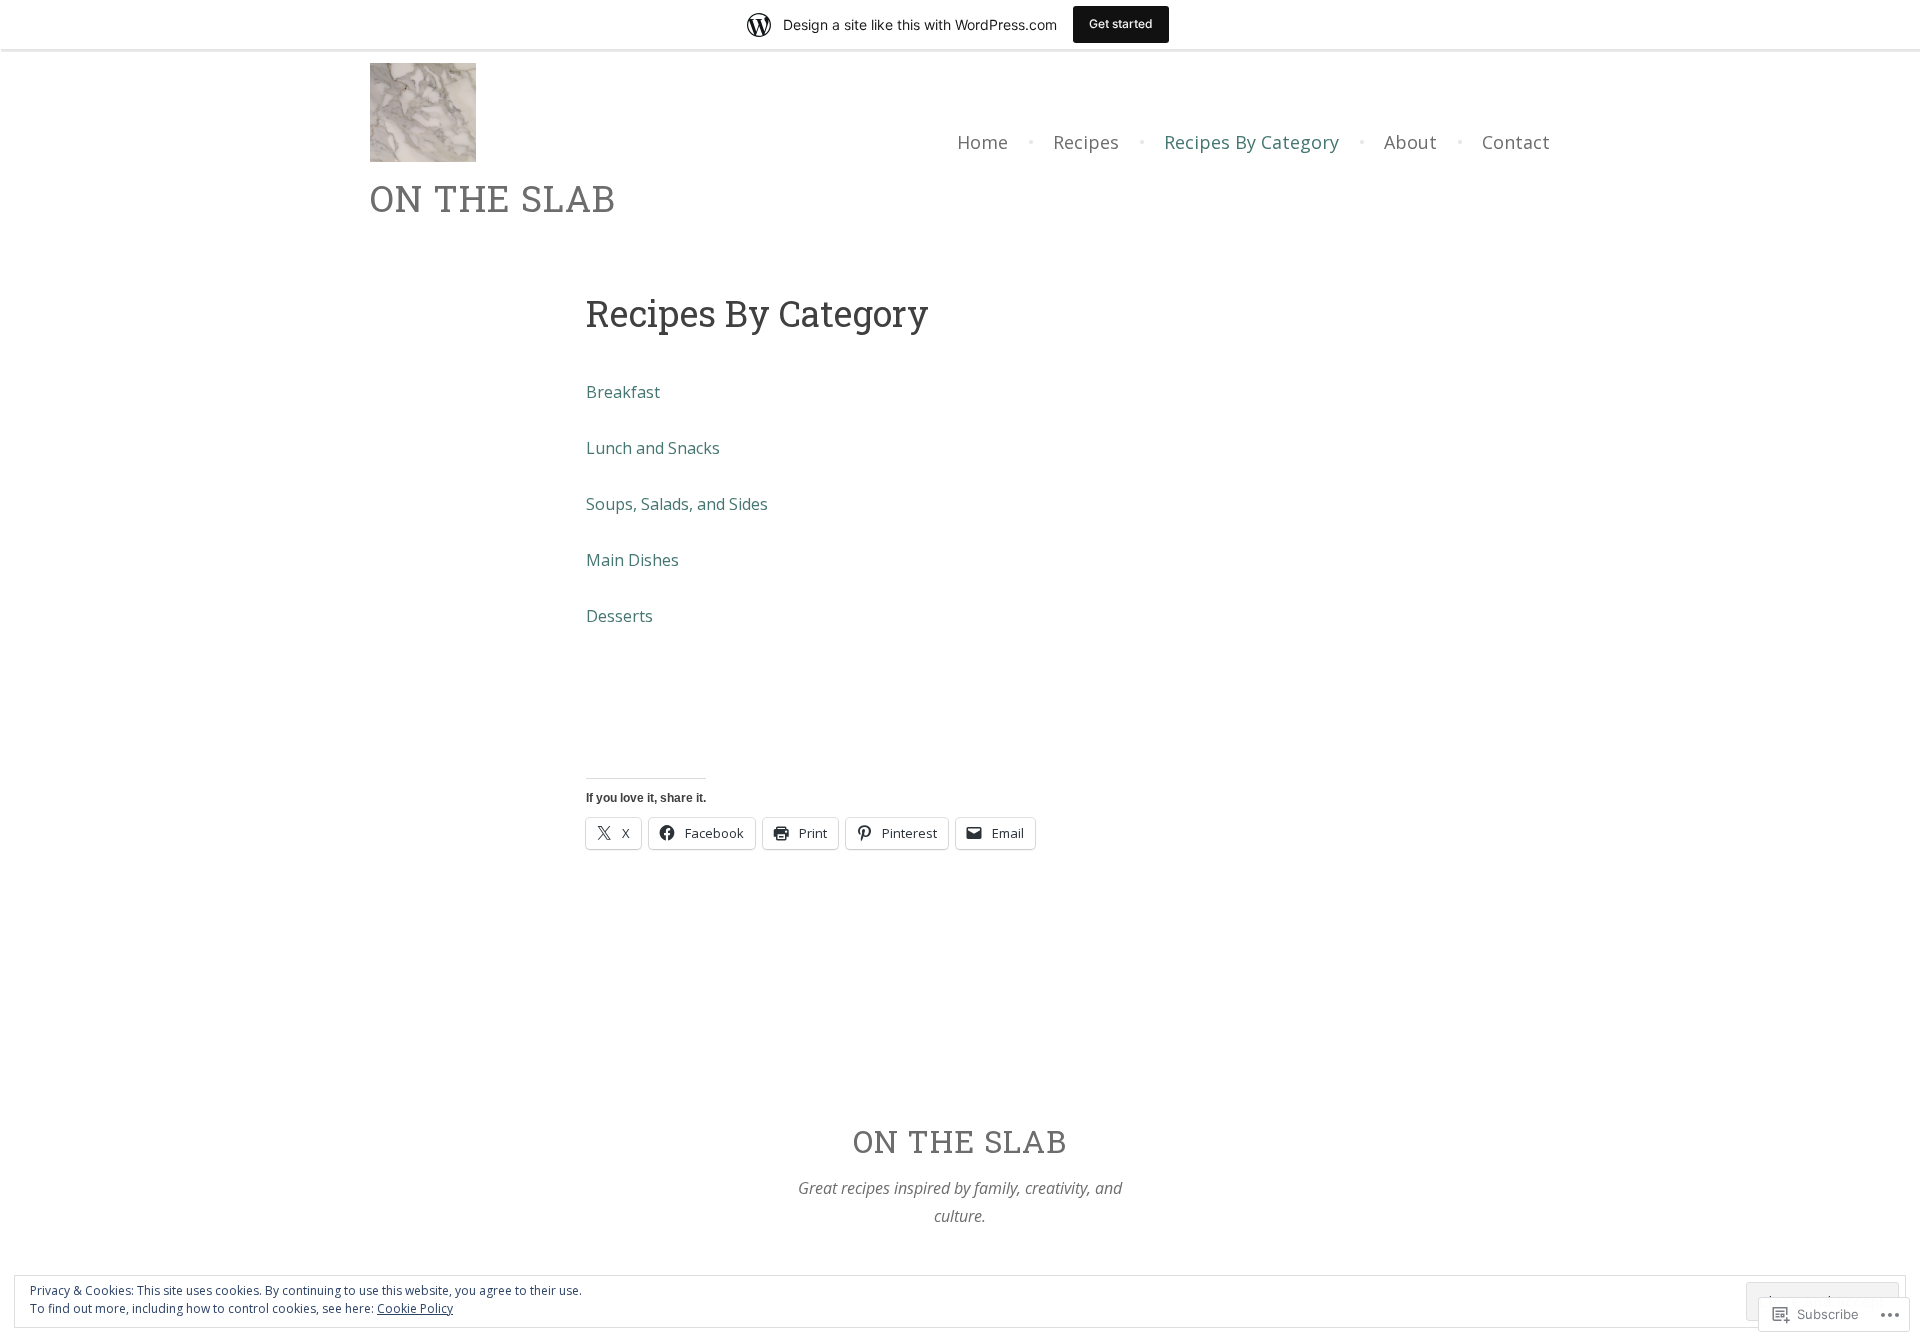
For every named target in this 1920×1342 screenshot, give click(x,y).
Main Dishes (632, 560)
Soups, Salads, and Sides (677, 504)
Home (982, 142)
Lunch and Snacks (653, 448)
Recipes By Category (1251, 142)
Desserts (619, 616)
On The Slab (493, 198)
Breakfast (623, 392)
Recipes (1086, 142)
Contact (1516, 142)
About (1410, 142)
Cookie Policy (415, 1308)
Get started (1121, 23)
